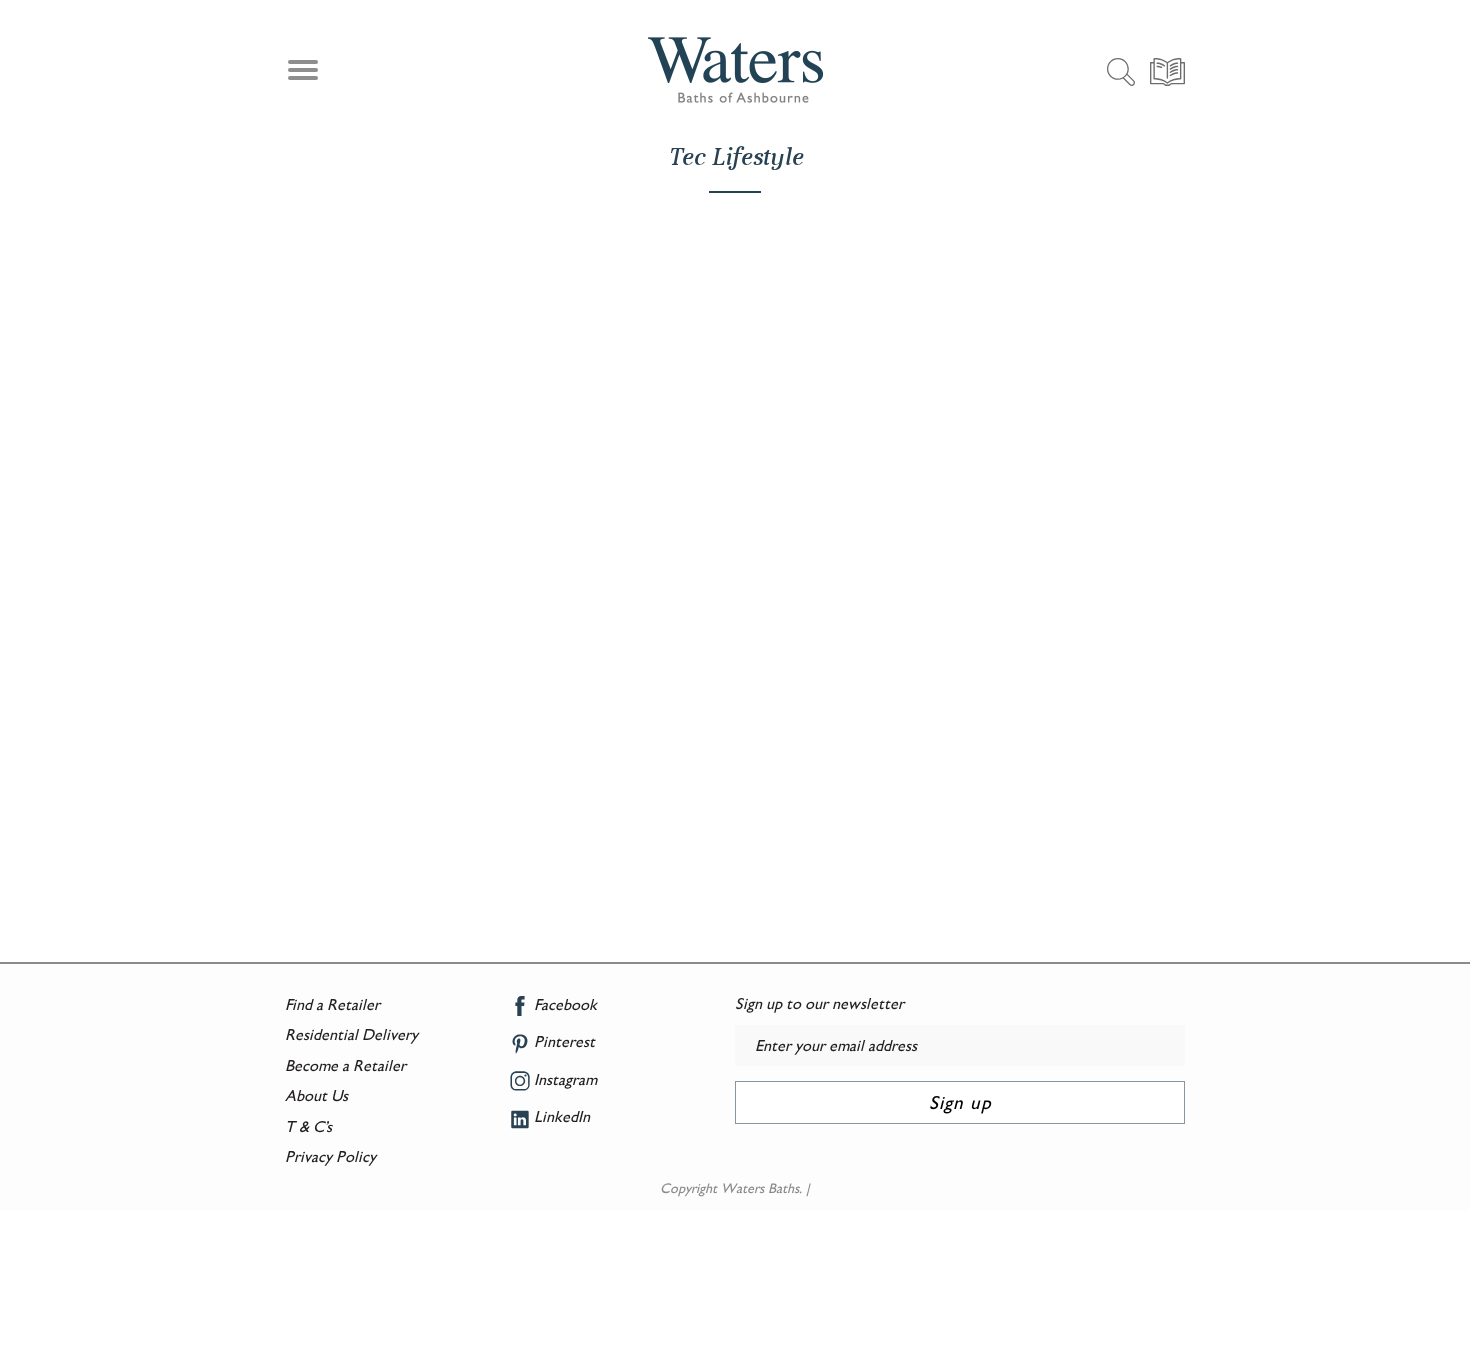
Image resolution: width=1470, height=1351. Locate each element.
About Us (316, 1095)
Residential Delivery (351, 1034)
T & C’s (308, 1126)
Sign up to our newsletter (819, 1003)
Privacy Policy (330, 1156)
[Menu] (300, 73)
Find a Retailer (332, 1004)
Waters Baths (760, 1188)
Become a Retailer (345, 1065)
